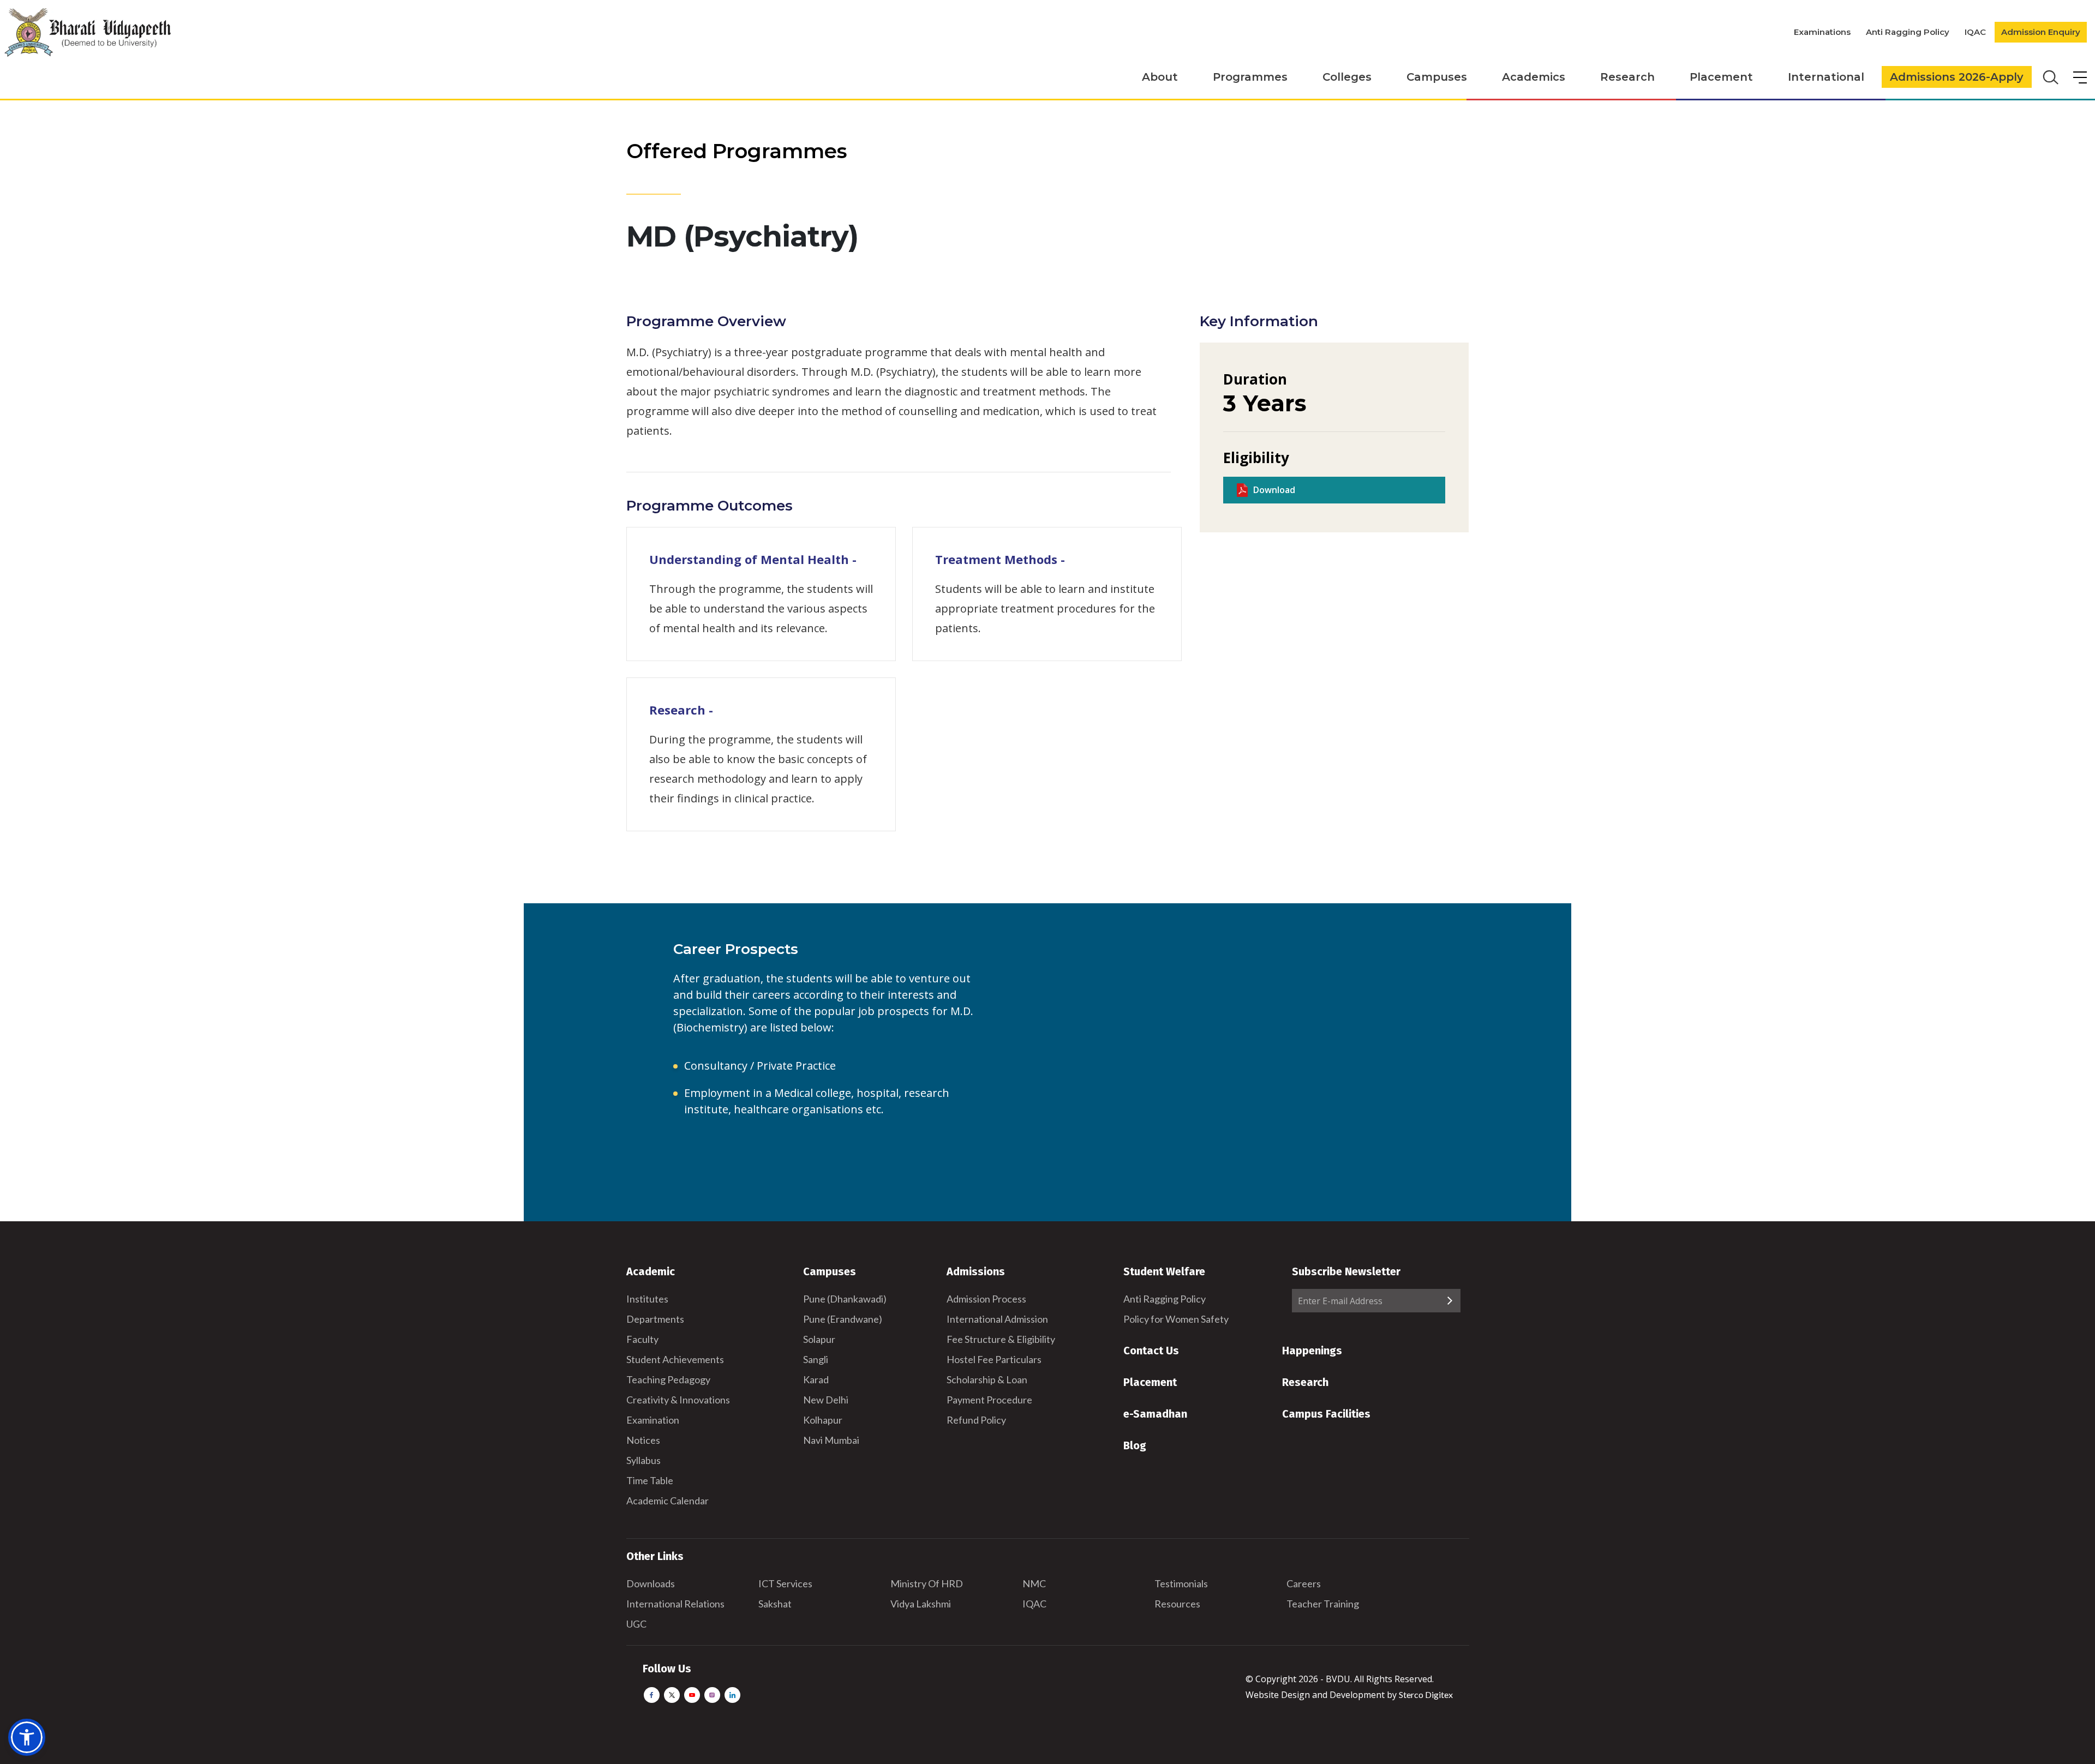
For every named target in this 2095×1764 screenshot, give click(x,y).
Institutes (647, 1299)
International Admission (997, 1319)
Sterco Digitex (1426, 1694)
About (1160, 77)
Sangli (816, 1359)
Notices (643, 1440)
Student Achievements (675, 1359)
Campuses (1437, 77)
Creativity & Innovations (678, 1400)
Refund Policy (976, 1420)
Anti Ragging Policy (1908, 32)
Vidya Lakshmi (921, 1604)
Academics (1534, 77)
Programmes (1250, 77)
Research (1627, 77)
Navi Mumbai (831, 1440)
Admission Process (986, 1299)
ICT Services (785, 1583)
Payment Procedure (989, 1400)
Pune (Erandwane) (843, 1319)
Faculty (642, 1339)
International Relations (675, 1604)
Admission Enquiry (2041, 32)
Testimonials (1181, 1583)
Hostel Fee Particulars (994, 1359)
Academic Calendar (668, 1501)
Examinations (1822, 32)
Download (1274, 490)
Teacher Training (1323, 1604)
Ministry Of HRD (927, 1583)
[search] (2049, 76)
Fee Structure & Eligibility (1001, 1339)
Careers (1304, 1583)
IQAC (1975, 32)
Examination (653, 1420)
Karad (816, 1379)
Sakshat (775, 1604)
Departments (655, 1319)
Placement (1721, 77)
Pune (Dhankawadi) (845, 1299)
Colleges (1347, 77)
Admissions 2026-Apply (1957, 77)
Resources (1177, 1604)
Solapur (819, 1339)
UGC (636, 1624)
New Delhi (826, 1400)
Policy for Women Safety (1176, 1319)
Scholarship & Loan (987, 1379)
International (1826, 77)
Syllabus (644, 1460)
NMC (1034, 1583)
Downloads (651, 1583)
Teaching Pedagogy (668, 1379)
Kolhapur (823, 1420)
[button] (27, 1737)
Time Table (650, 1480)
